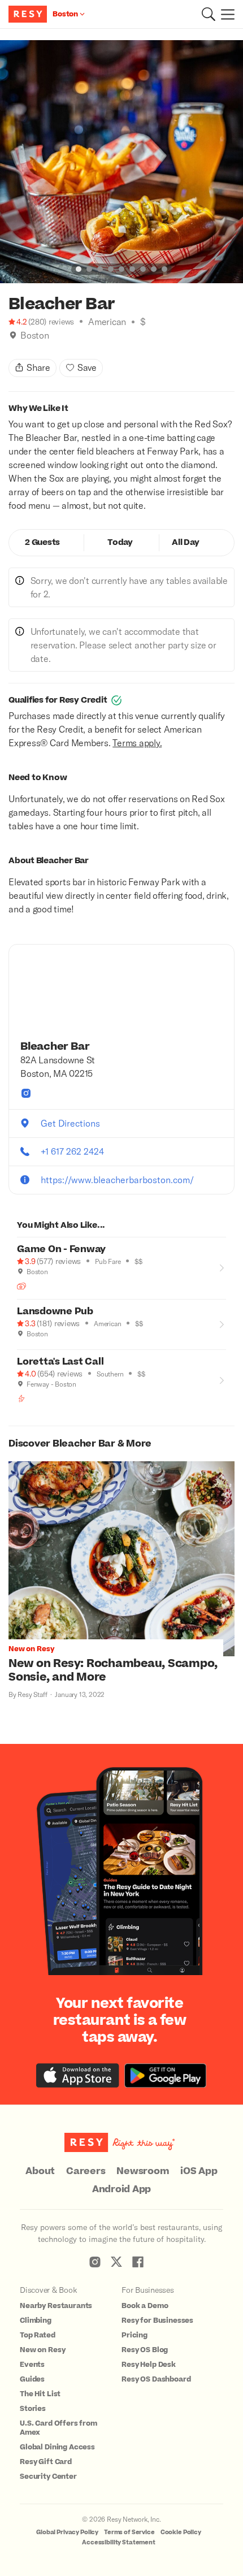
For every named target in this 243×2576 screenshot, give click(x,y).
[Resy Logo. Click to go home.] (29, 14)
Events (32, 2365)
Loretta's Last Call (60, 1362)
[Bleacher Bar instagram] (26, 1093)
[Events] (21, 1286)
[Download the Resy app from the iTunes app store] (78, 2075)
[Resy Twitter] (116, 2262)
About (40, 2171)
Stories (33, 2409)
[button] (209, 14)
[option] (121, 162)
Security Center (48, 2477)
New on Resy (42, 2350)
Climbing (36, 2320)
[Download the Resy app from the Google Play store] (165, 2075)
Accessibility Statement (119, 2542)
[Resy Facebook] (138, 2262)
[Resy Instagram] (95, 2262)
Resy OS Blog (145, 2350)
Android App (121, 2189)
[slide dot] (79, 269)
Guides (32, 2379)
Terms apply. (137, 743)
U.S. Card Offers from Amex (58, 2428)
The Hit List (40, 2394)
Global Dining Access (57, 2447)
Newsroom (143, 2171)
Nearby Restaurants (56, 2306)
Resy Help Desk (149, 2365)
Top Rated (38, 2335)
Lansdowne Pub (55, 1311)
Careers (86, 2171)
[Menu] (225, 14)
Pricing (134, 2335)
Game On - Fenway (61, 1249)
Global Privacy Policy (67, 2532)
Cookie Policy (181, 2532)
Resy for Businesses (157, 2320)
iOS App (199, 2171)
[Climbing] (21, 1399)
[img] (13, 335)
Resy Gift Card (46, 2462)
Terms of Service (129, 2532)
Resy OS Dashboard (156, 2379)
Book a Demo (145, 2306)
